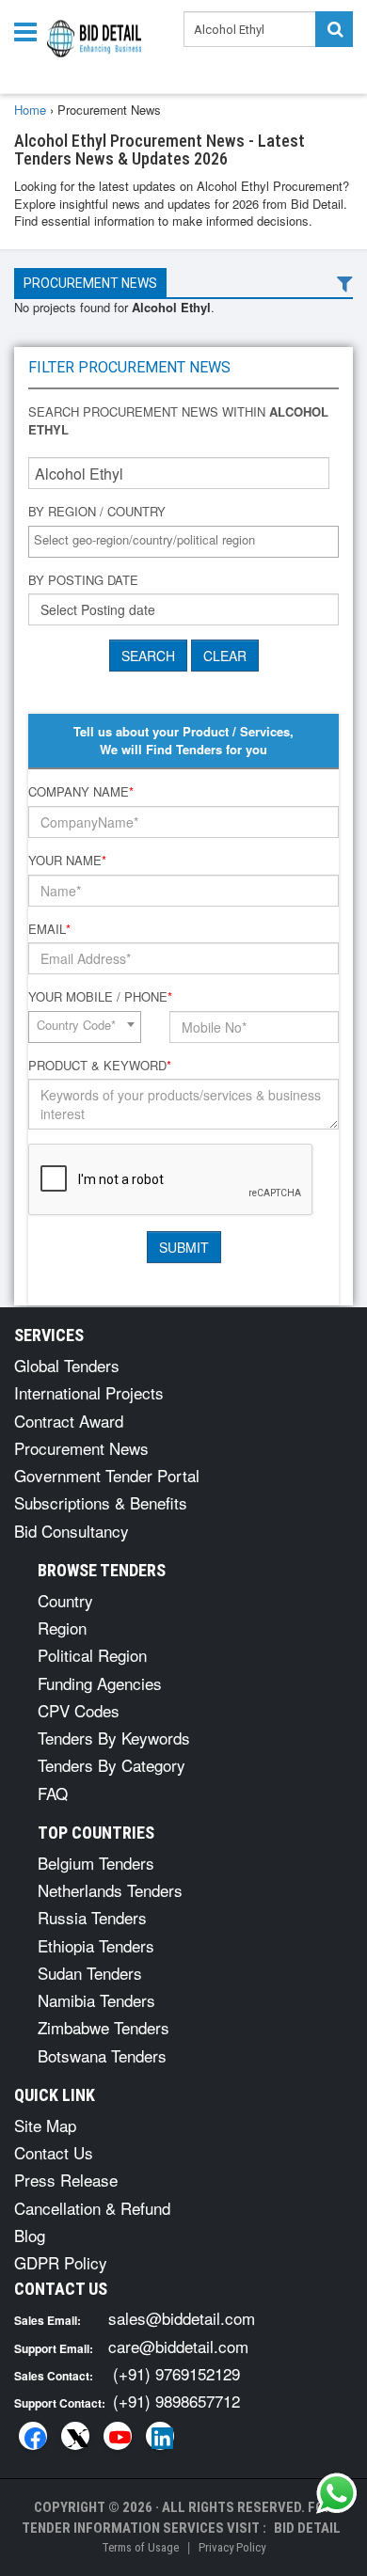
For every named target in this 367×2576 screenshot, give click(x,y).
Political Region (92, 1655)
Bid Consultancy (72, 1531)
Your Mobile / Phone (100, 997)
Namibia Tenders (96, 2000)
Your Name (67, 861)
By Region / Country (97, 512)
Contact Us (54, 2152)
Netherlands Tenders (110, 1890)
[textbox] (188, 540)
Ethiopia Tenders (96, 1945)
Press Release (66, 2180)
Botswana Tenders (102, 2055)
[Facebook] (33, 2436)
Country (65, 1600)
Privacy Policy (232, 2547)
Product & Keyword (100, 1066)
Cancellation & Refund (92, 2208)
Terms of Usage (140, 2547)
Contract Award (69, 1421)
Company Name (81, 792)
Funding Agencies (100, 1683)
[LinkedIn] (160, 2436)
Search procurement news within (178, 421)
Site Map (45, 2125)
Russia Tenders (92, 1917)
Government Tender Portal (107, 1475)
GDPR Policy (61, 2262)
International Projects (89, 1392)
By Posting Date (83, 580)
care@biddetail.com (178, 2346)
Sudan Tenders (90, 1973)
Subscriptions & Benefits (101, 1502)
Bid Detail (307, 2528)
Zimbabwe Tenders (104, 2027)
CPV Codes (79, 1710)
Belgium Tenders (96, 1863)
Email (49, 929)
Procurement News (90, 283)
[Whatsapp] (337, 2493)
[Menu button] (30, 31)
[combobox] (183, 542)
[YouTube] (118, 2436)
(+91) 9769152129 (176, 2373)
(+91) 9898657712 (176, 2401)
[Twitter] (75, 2436)
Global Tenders (67, 1365)
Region (62, 1628)
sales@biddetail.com (182, 2318)
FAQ (53, 1793)
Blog (30, 2235)
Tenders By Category (112, 1765)
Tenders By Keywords (114, 1738)
